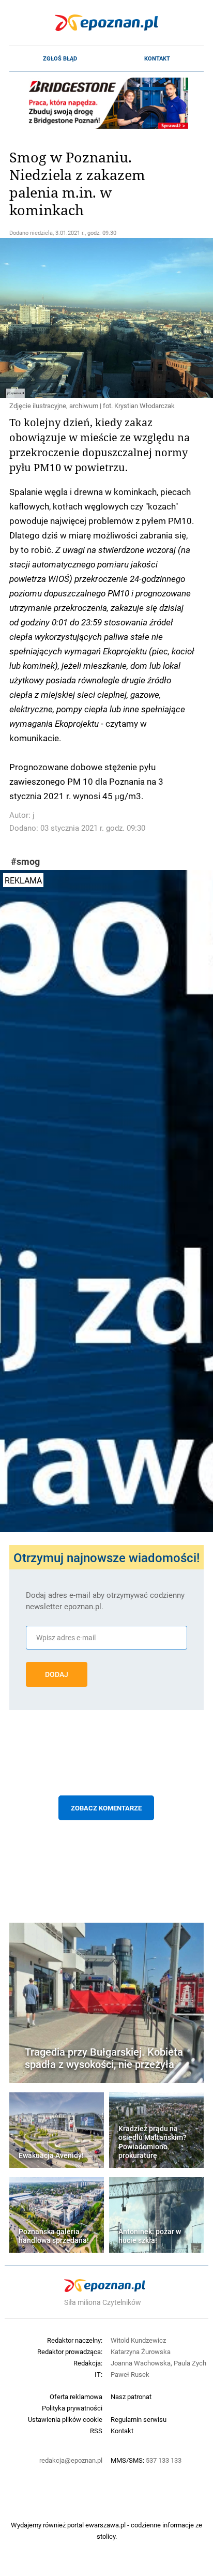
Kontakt (157, 58)
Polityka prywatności (72, 2408)
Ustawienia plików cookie (65, 2419)
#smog (25, 862)
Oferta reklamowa (76, 2397)
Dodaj (57, 1674)
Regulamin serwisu (139, 2419)
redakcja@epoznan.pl (71, 2460)
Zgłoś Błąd (60, 58)
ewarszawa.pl (105, 2525)
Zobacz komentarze (106, 1808)
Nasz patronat (131, 2397)
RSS (96, 2431)
